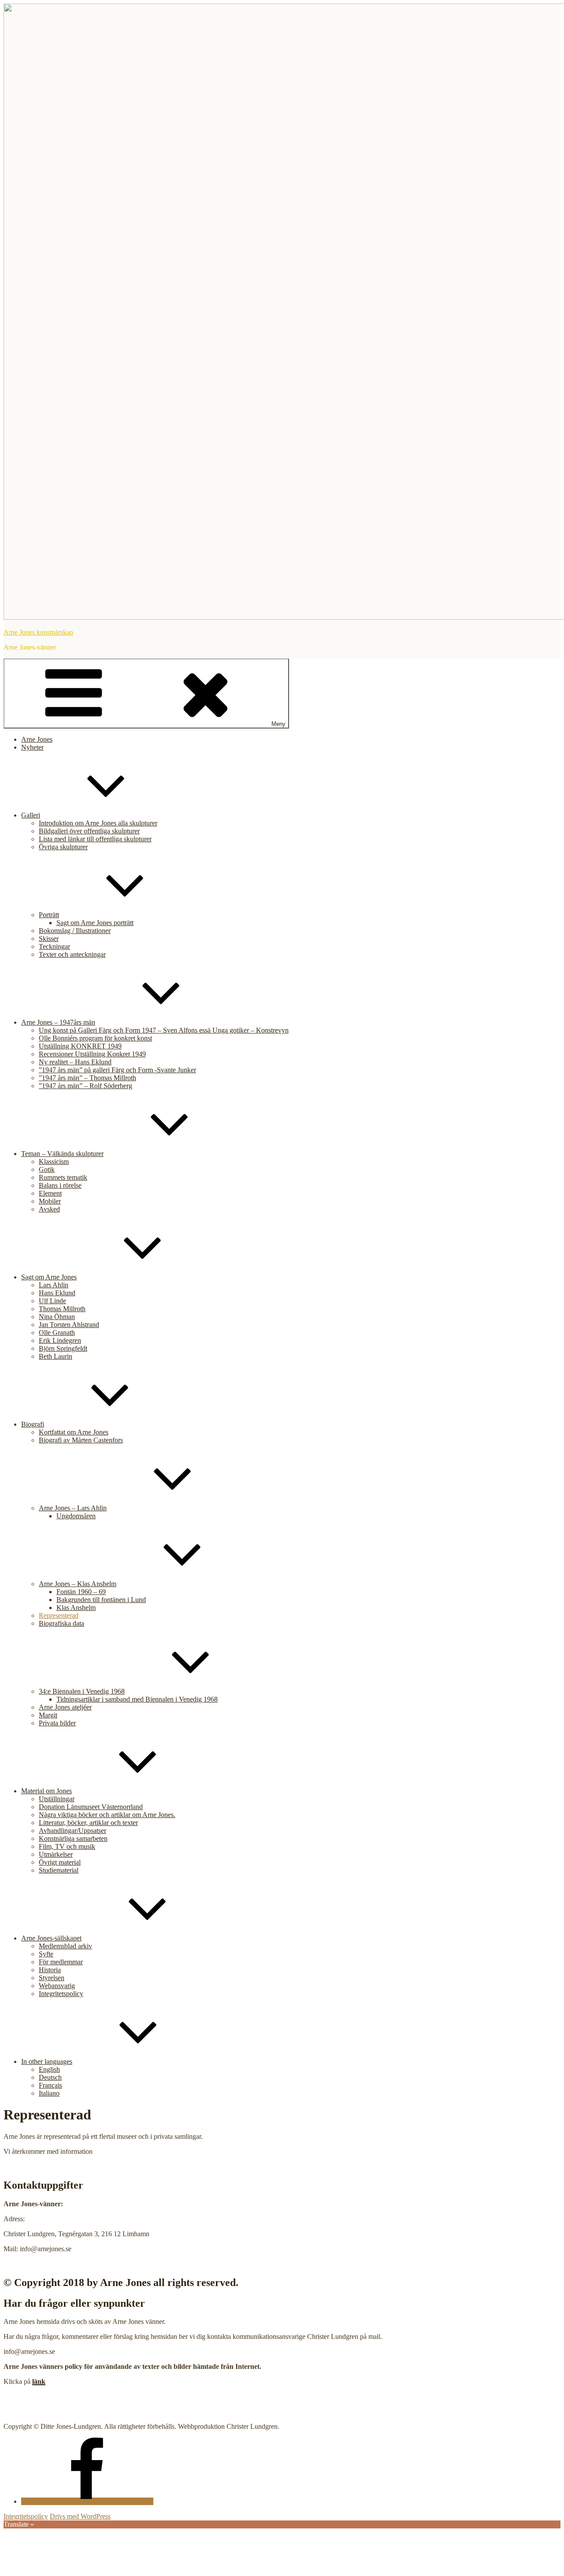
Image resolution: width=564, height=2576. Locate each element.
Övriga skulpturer (63, 847)
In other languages (47, 2061)
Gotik (47, 1169)
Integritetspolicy (61, 1994)
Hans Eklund (57, 1293)
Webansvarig (57, 1986)
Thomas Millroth (62, 1309)
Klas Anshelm (76, 1608)
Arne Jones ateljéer (65, 1707)
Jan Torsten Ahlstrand (69, 1325)
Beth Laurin (56, 1356)
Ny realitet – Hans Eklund (75, 1062)
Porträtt (49, 915)
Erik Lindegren (60, 1340)
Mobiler (50, 1201)
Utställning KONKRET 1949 (80, 1046)
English (49, 2069)
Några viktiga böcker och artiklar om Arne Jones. (107, 1815)
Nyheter (32, 747)
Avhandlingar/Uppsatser (72, 1831)
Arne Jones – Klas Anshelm (78, 1584)
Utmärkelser (56, 1854)
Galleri (31, 815)
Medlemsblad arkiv (65, 1946)
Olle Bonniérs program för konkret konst (95, 1038)
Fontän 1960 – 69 (81, 1592)
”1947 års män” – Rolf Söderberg (85, 1086)
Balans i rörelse (60, 1185)
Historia (50, 1970)
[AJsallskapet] (87, 2501)
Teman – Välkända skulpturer (62, 1154)
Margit (48, 1715)
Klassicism (54, 1162)
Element (50, 1193)
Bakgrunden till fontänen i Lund (101, 1600)
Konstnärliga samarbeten (73, 1838)
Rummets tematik (63, 1177)
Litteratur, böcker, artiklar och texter (88, 1823)
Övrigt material (60, 1862)
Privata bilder (57, 1723)
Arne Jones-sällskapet (51, 1938)
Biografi (33, 1424)
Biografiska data (61, 1623)
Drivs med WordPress (80, 2516)
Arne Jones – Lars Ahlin (73, 1508)
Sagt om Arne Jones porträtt (95, 923)
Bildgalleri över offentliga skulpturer (89, 831)
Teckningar (54, 946)
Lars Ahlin (54, 1285)
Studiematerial (59, 1870)
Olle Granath (57, 1333)
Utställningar (57, 1799)
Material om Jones (46, 1791)
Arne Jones (37, 739)
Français (50, 2085)
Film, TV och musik (67, 1846)
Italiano (49, 2093)
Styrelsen (52, 1978)
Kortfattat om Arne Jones (74, 1432)
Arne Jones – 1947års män (58, 1022)
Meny (278, 724)
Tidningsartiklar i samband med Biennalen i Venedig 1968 (137, 1699)
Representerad (59, 1615)
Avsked (49, 1209)
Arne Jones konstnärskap (38, 632)
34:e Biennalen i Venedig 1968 (82, 1691)
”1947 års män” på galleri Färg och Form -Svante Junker (117, 1070)
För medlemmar (61, 1962)
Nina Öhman (57, 1317)
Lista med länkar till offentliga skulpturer (95, 839)
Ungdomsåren (76, 1516)
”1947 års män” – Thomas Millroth (87, 1078)
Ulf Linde (52, 1301)
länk (39, 2381)
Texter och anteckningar (72, 954)
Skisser (49, 939)
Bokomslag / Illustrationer (75, 931)
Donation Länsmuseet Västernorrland (91, 1807)
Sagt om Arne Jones (49, 1277)
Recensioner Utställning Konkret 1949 (92, 1054)
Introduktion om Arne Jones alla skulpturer (98, 823)
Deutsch (50, 2077)
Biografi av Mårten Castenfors (81, 1440)
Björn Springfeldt (63, 1348)
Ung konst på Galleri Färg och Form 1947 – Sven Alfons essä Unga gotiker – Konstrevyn (164, 1030)
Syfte (46, 1954)
